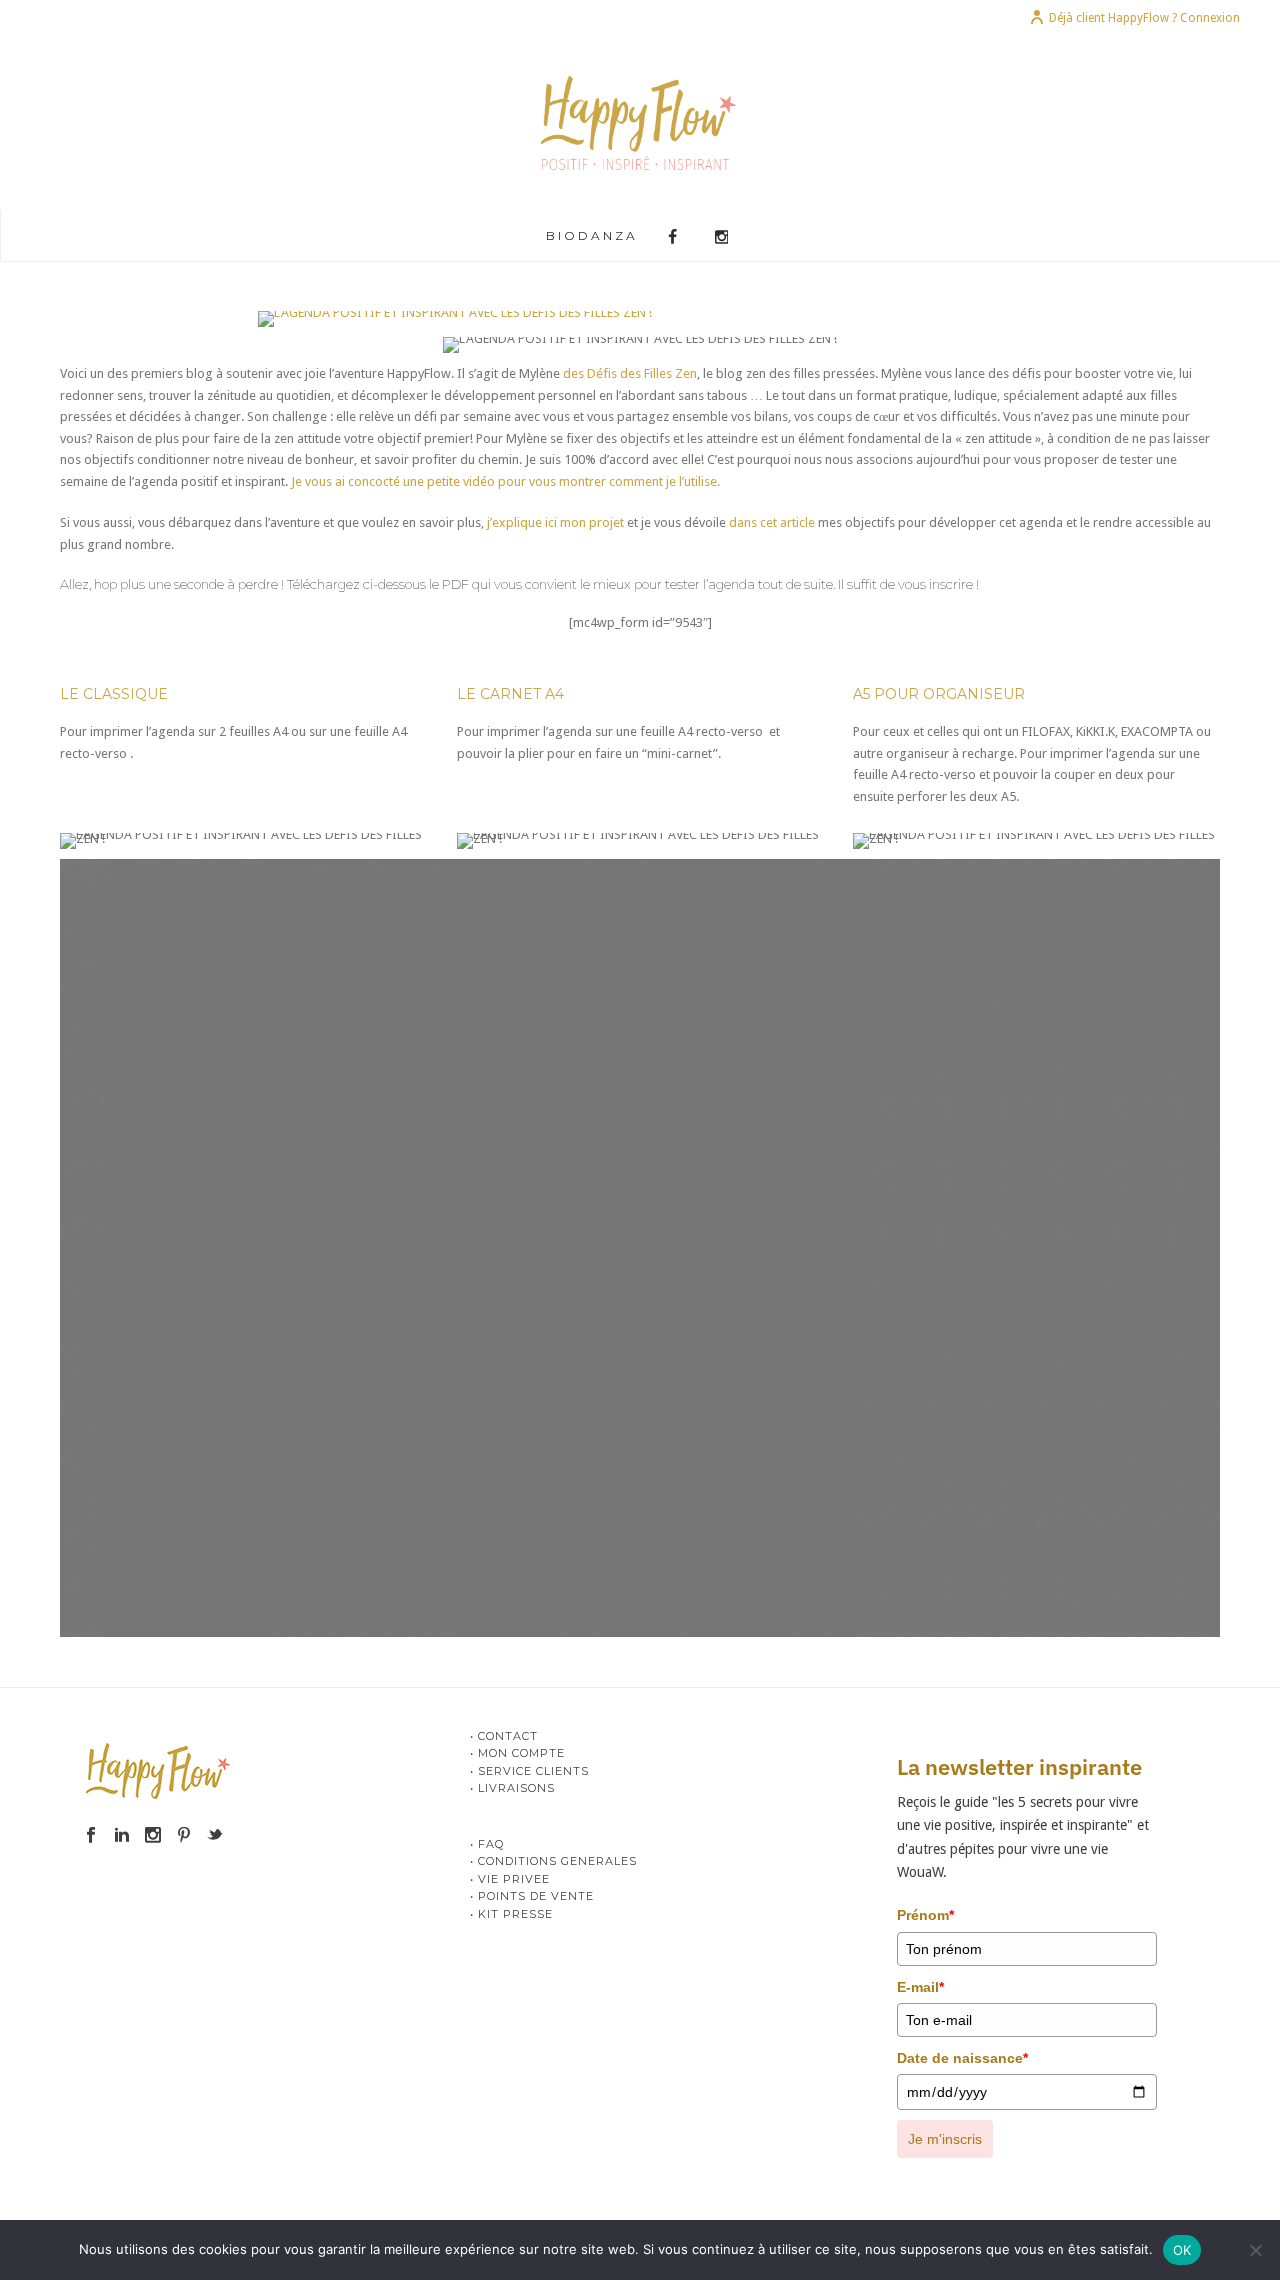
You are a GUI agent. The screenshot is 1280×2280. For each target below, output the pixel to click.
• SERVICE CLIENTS (529, 1771)
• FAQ (487, 1844)
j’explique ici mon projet (555, 522)
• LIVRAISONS (512, 1788)
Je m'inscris (945, 2139)
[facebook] (91, 1836)
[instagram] (153, 1836)
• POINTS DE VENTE (532, 1896)
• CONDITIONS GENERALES (553, 1861)
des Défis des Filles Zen (630, 373)
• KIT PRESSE (511, 1914)
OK (1182, 2250)
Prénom (925, 1915)
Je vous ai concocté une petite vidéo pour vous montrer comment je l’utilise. (505, 481)
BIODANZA (592, 235)
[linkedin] (122, 1836)
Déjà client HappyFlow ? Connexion (1144, 18)
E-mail (920, 1987)
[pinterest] (184, 1836)
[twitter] (215, 1836)
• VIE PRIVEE (510, 1879)
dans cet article (772, 522)
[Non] (1255, 2250)
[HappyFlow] (640, 122)
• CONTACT (504, 1736)
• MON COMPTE (517, 1753)
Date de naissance (962, 2058)
